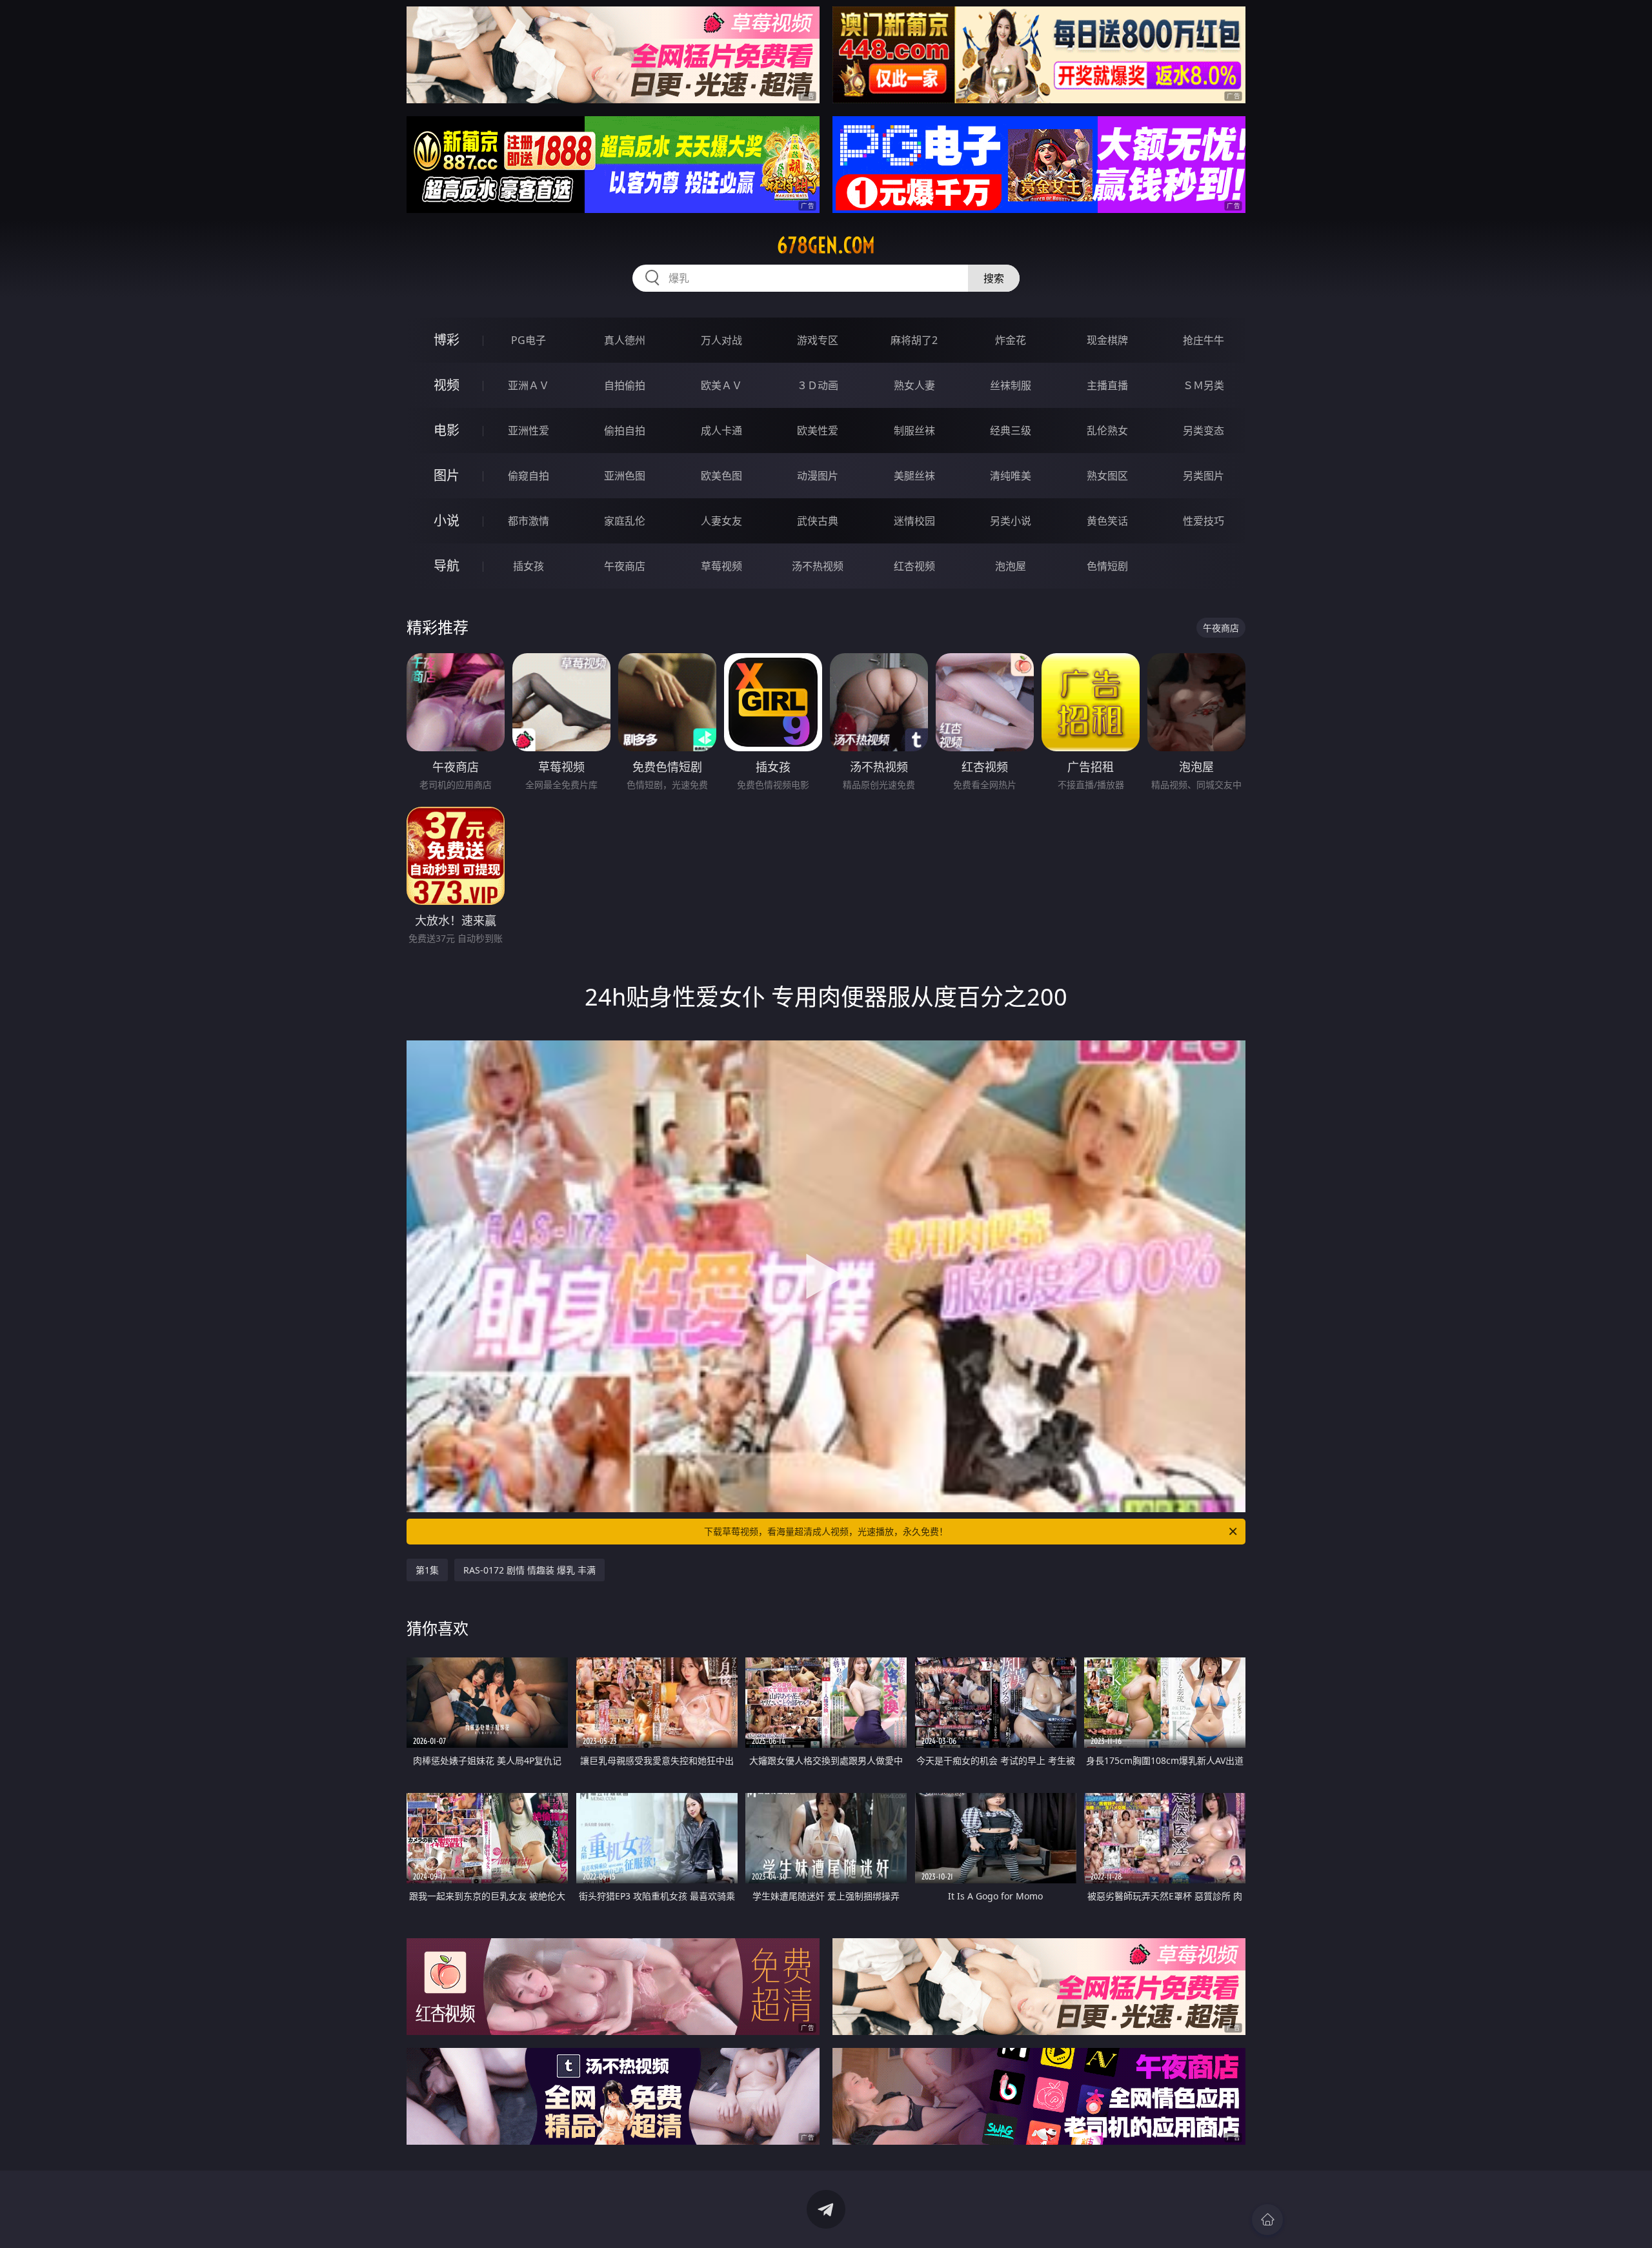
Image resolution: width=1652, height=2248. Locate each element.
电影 (447, 430)
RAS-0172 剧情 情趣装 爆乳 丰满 (529, 1570)
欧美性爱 (818, 430)
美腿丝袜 (914, 476)
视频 (447, 385)
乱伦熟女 (1107, 430)
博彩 (447, 340)
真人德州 (625, 340)
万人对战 (721, 340)
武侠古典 (818, 521)
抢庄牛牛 (1204, 340)
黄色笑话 (1107, 521)
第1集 (427, 1570)
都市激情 (529, 521)
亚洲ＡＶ (529, 385)
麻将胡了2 (914, 340)
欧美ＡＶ (721, 385)
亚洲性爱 (529, 430)
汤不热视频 (818, 566)
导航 (447, 566)
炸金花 (1011, 340)
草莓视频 (721, 566)
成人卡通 (721, 430)
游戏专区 (818, 340)
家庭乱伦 (625, 521)
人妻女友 (721, 521)
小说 (447, 521)
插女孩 (529, 566)
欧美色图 (721, 476)
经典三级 (1011, 430)
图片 (447, 475)
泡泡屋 (1011, 566)
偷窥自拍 (529, 476)
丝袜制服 (1011, 385)
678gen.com (826, 245)
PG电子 (529, 340)
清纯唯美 (1011, 476)
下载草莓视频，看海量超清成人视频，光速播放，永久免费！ (826, 1531)
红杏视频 (914, 566)
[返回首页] (1267, 2220)
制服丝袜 (914, 430)
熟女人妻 (914, 385)
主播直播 (1107, 385)
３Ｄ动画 (818, 385)
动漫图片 (818, 476)
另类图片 (1204, 476)
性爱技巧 (1204, 521)
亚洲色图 (625, 476)
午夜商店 (625, 566)
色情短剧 (1107, 566)
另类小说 (1011, 521)
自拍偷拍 (625, 385)
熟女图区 (1107, 476)
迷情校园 (914, 521)
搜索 (994, 278)
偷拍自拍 (625, 430)
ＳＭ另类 (1204, 385)
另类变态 (1204, 430)
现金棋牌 (1107, 340)
